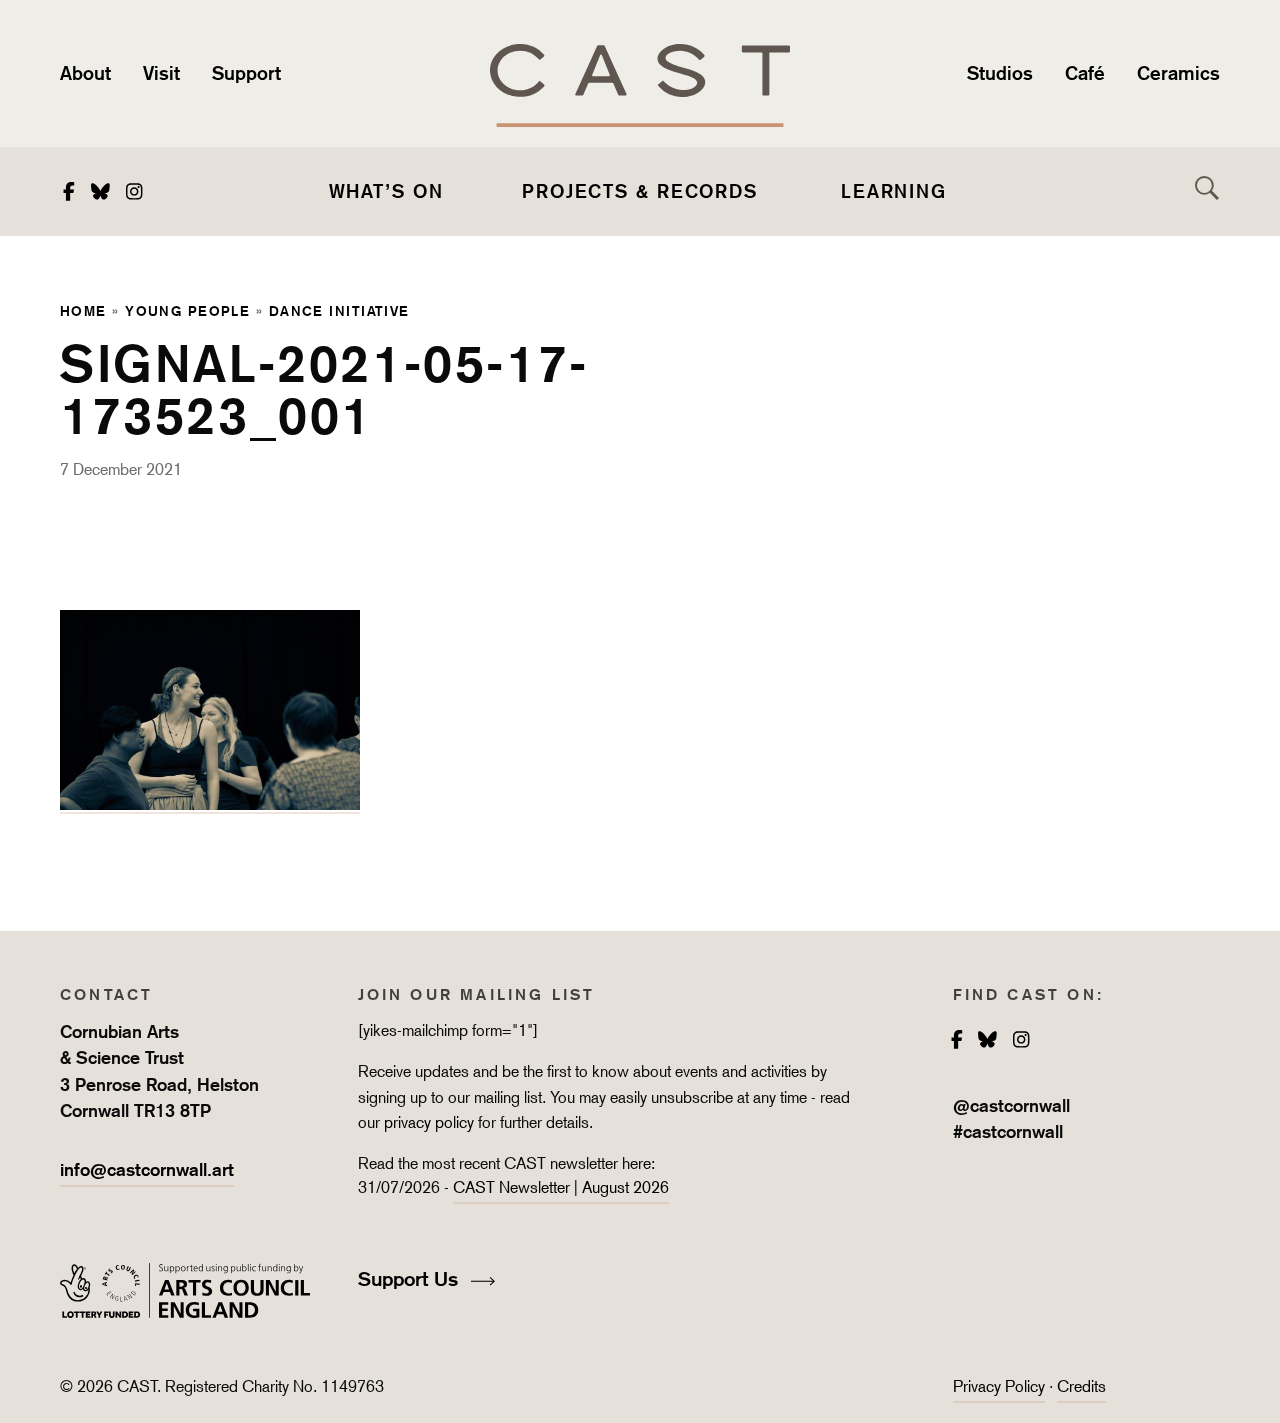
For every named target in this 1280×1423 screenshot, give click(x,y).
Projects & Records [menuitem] (640, 191)
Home (83, 310)
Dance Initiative (339, 310)
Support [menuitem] (246, 73)
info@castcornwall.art (147, 1169)
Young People (187, 310)
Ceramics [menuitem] (1178, 73)
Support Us (411, 1279)
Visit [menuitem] (161, 73)
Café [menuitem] (1085, 73)
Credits (1081, 1386)
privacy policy (429, 1122)
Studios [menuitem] (1000, 73)
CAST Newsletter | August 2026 (561, 1187)
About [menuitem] (85, 73)
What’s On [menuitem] (386, 191)
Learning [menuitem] (894, 191)
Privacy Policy (999, 1386)
